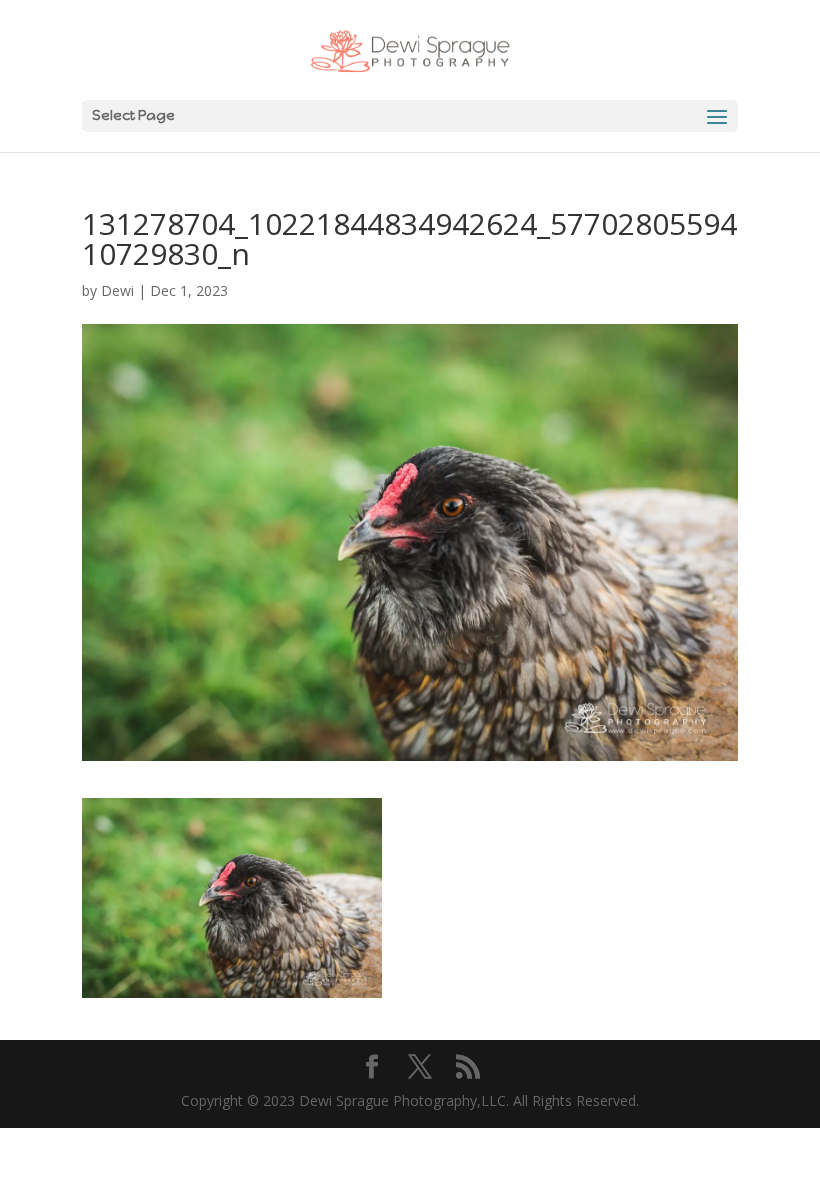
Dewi (117, 290)
